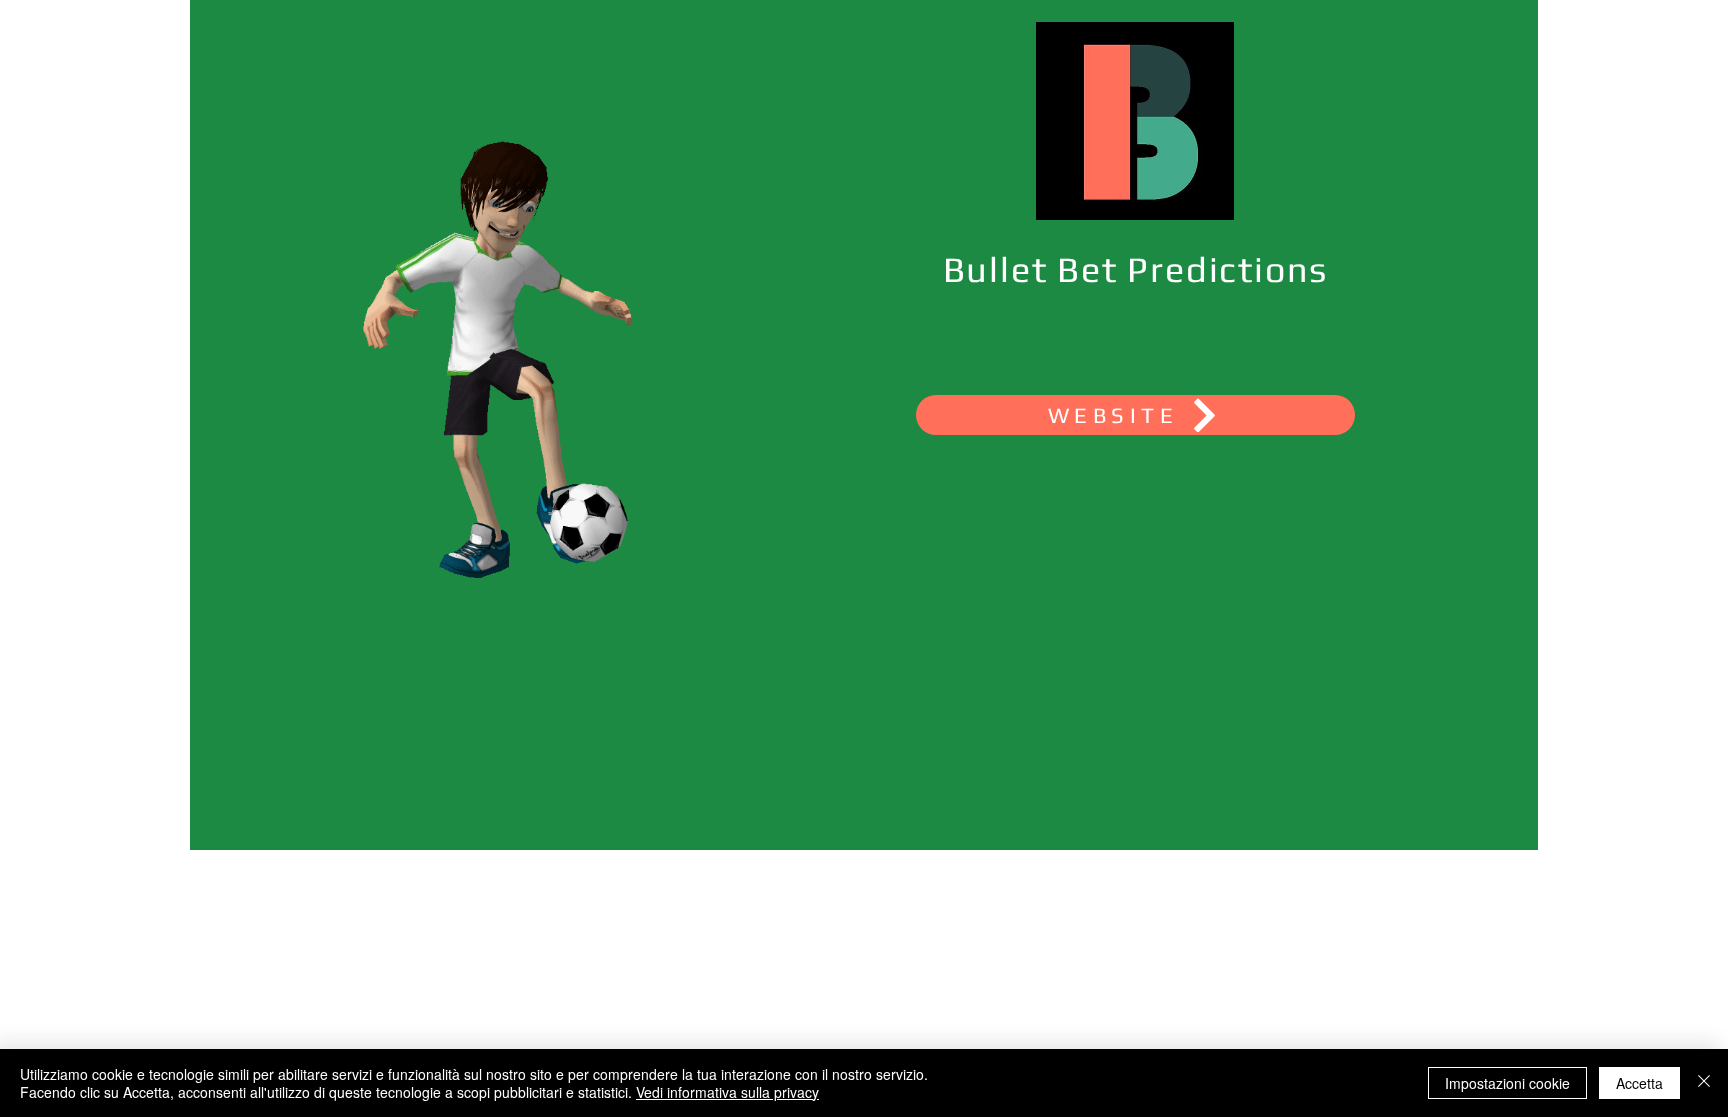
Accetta (1639, 1083)
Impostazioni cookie (1507, 1083)
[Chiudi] (1704, 1083)
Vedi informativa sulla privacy (727, 1092)
